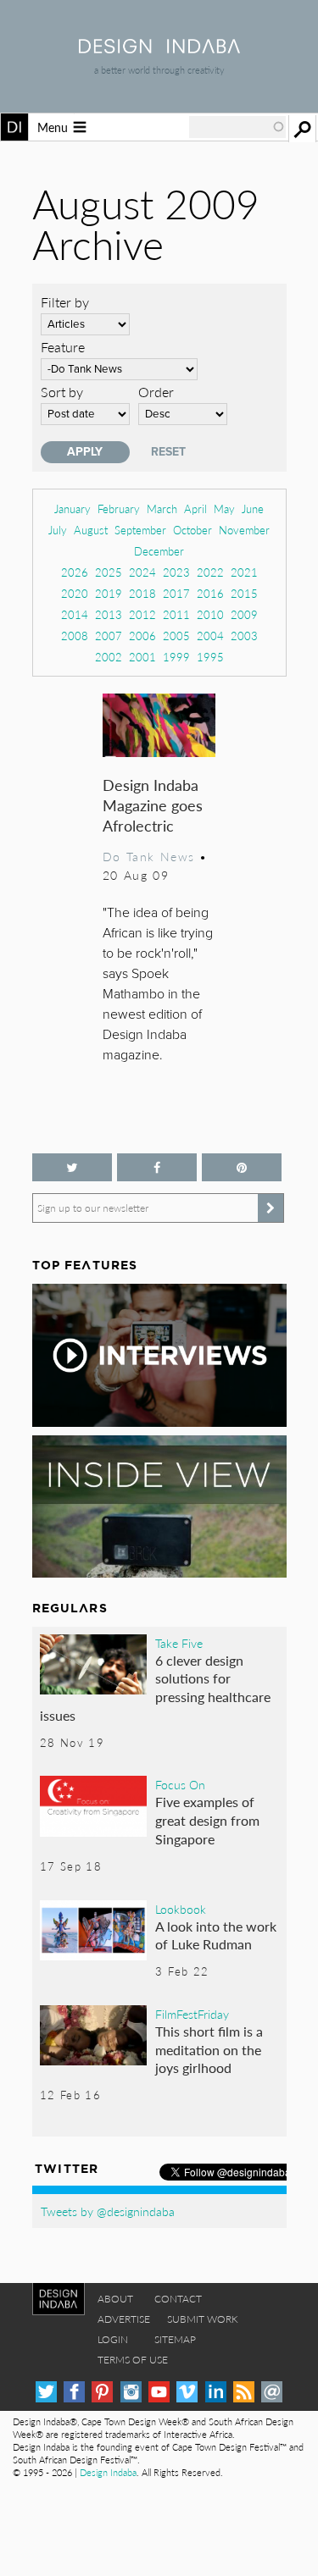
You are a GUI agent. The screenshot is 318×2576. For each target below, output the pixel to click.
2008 (75, 636)
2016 (210, 593)
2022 (210, 572)
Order (156, 392)
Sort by (62, 392)
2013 (109, 614)
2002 (109, 657)
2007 (109, 636)
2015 (244, 593)
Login (113, 2339)
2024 (142, 572)
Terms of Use (133, 2360)
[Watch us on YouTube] (159, 2392)
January (73, 509)
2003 (244, 636)
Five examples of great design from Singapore (207, 1820)
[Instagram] (131, 2392)
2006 (142, 636)
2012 (142, 614)
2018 (142, 593)
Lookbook (181, 1909)
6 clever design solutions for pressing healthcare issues (156, 1688)
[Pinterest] (102, 2392)
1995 (210, 657)
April (195, 509)
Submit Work (203, 2319)
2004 (210, 636)
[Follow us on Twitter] (72, 1167)
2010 (210, 614)
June (253, 509)
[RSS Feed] (244, 2392)
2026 (75, 572)
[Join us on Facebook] (157, 1167)
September (140, 530)
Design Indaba (108, 2472)
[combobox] (237, 127)
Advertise (124, 2319)
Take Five (179, 1643)
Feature (63, 347)
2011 (176, 614)
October (192, 530)
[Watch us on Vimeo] (187, 2392)
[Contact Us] (272, 2392)
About (115, 2299)
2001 (142, 657)
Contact (178, 2299)
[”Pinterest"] (242, 1167)
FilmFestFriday (192, 2014)
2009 (244, 614)
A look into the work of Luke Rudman (216, 1935)
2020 (75, 593)
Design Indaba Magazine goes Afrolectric (153, 805)
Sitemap (175, 2339)
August (91, 530)
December (159, 551)
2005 (176, 636)
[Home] (159, 48)
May (224, 509)
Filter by (65, 302)
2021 (244, 572)
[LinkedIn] (216, 2392)
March (162, 509)
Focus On (180, 1784)
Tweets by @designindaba (108, 2211)
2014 (75, 614)
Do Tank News (149, 856)
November (244, 530)
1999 (176, 657)
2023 (176, 572)
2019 (109, 593)
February (119, 509)
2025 (109, 572)
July (58, 530)
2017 (176, 593)
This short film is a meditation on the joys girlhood (209, 2049)
